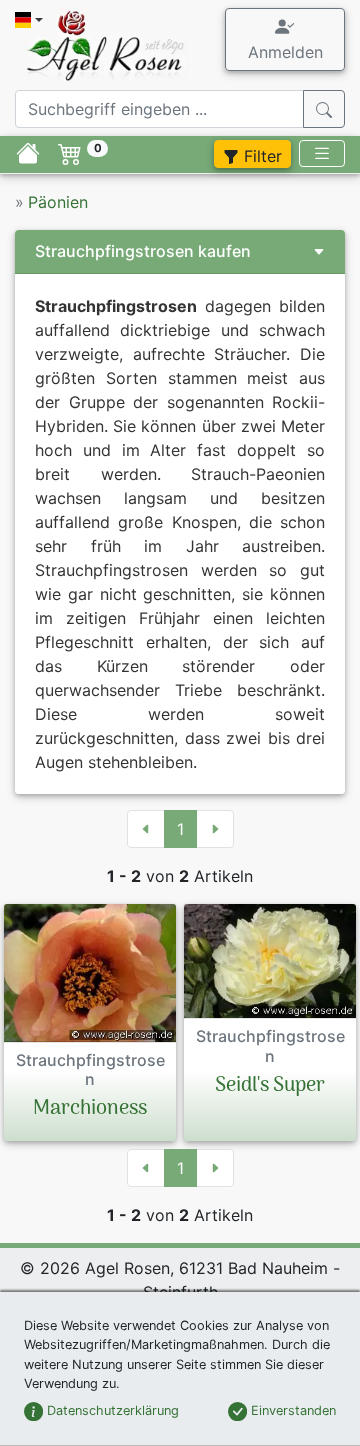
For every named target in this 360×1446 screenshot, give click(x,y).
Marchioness (90, 1109)
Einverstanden (291, 1410)
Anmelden (285, 52)
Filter (260, 156)
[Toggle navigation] (322, 153)
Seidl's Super (270, 1086)
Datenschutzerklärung (111, 1410)
